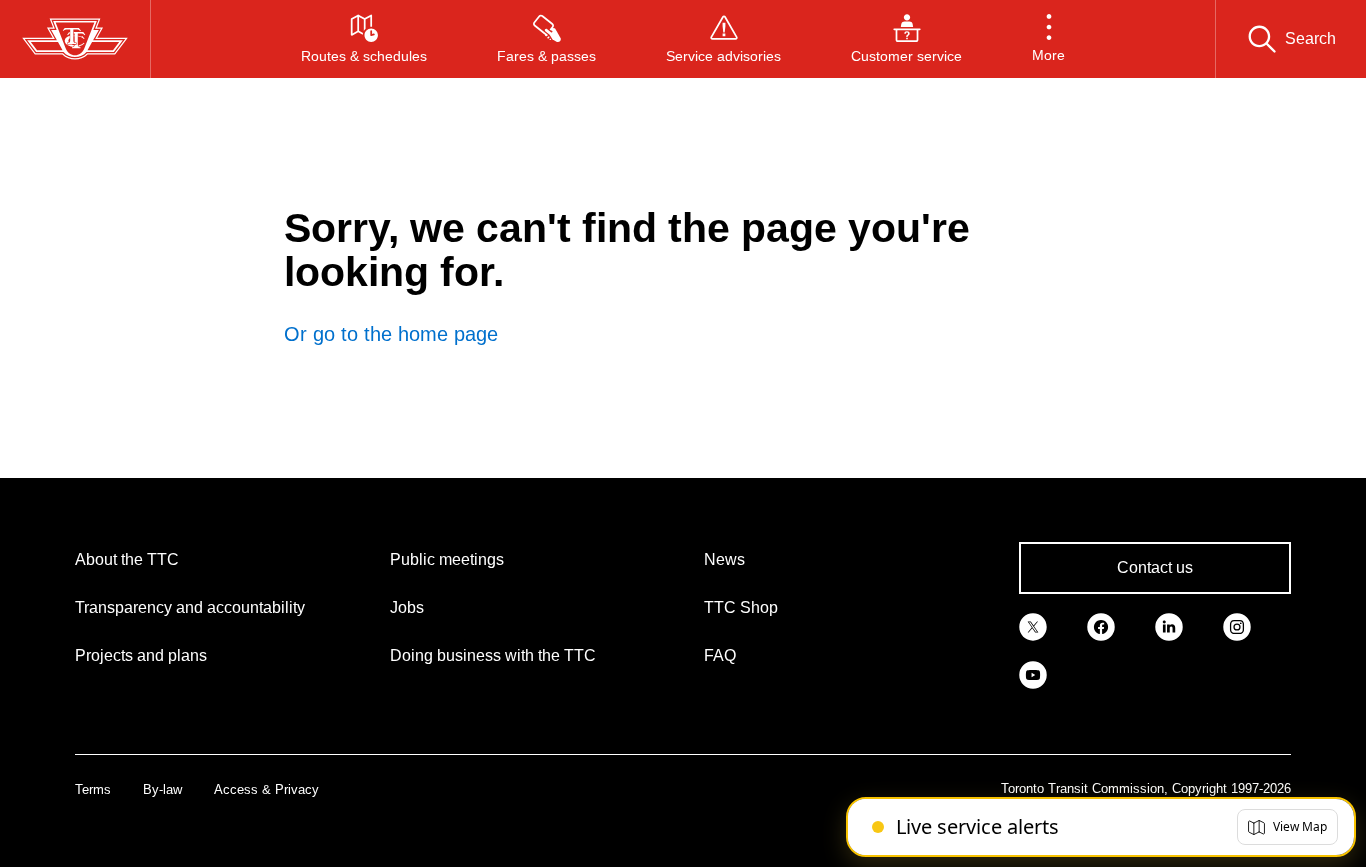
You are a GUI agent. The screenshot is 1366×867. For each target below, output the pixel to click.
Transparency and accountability (190, 607)
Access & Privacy (266, 789)
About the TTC (127, 559)
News (724, 559)
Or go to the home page (391, 334)
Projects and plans (141, 655)
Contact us (1155, 567)
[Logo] (75, 39)
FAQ (720, 655)
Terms (93, 789)
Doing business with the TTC (493, 655)
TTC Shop (741, 607)
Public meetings (447, 559)
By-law (162, 789)
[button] (1048, 39)
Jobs (407, 607)
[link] (1033, 626)
